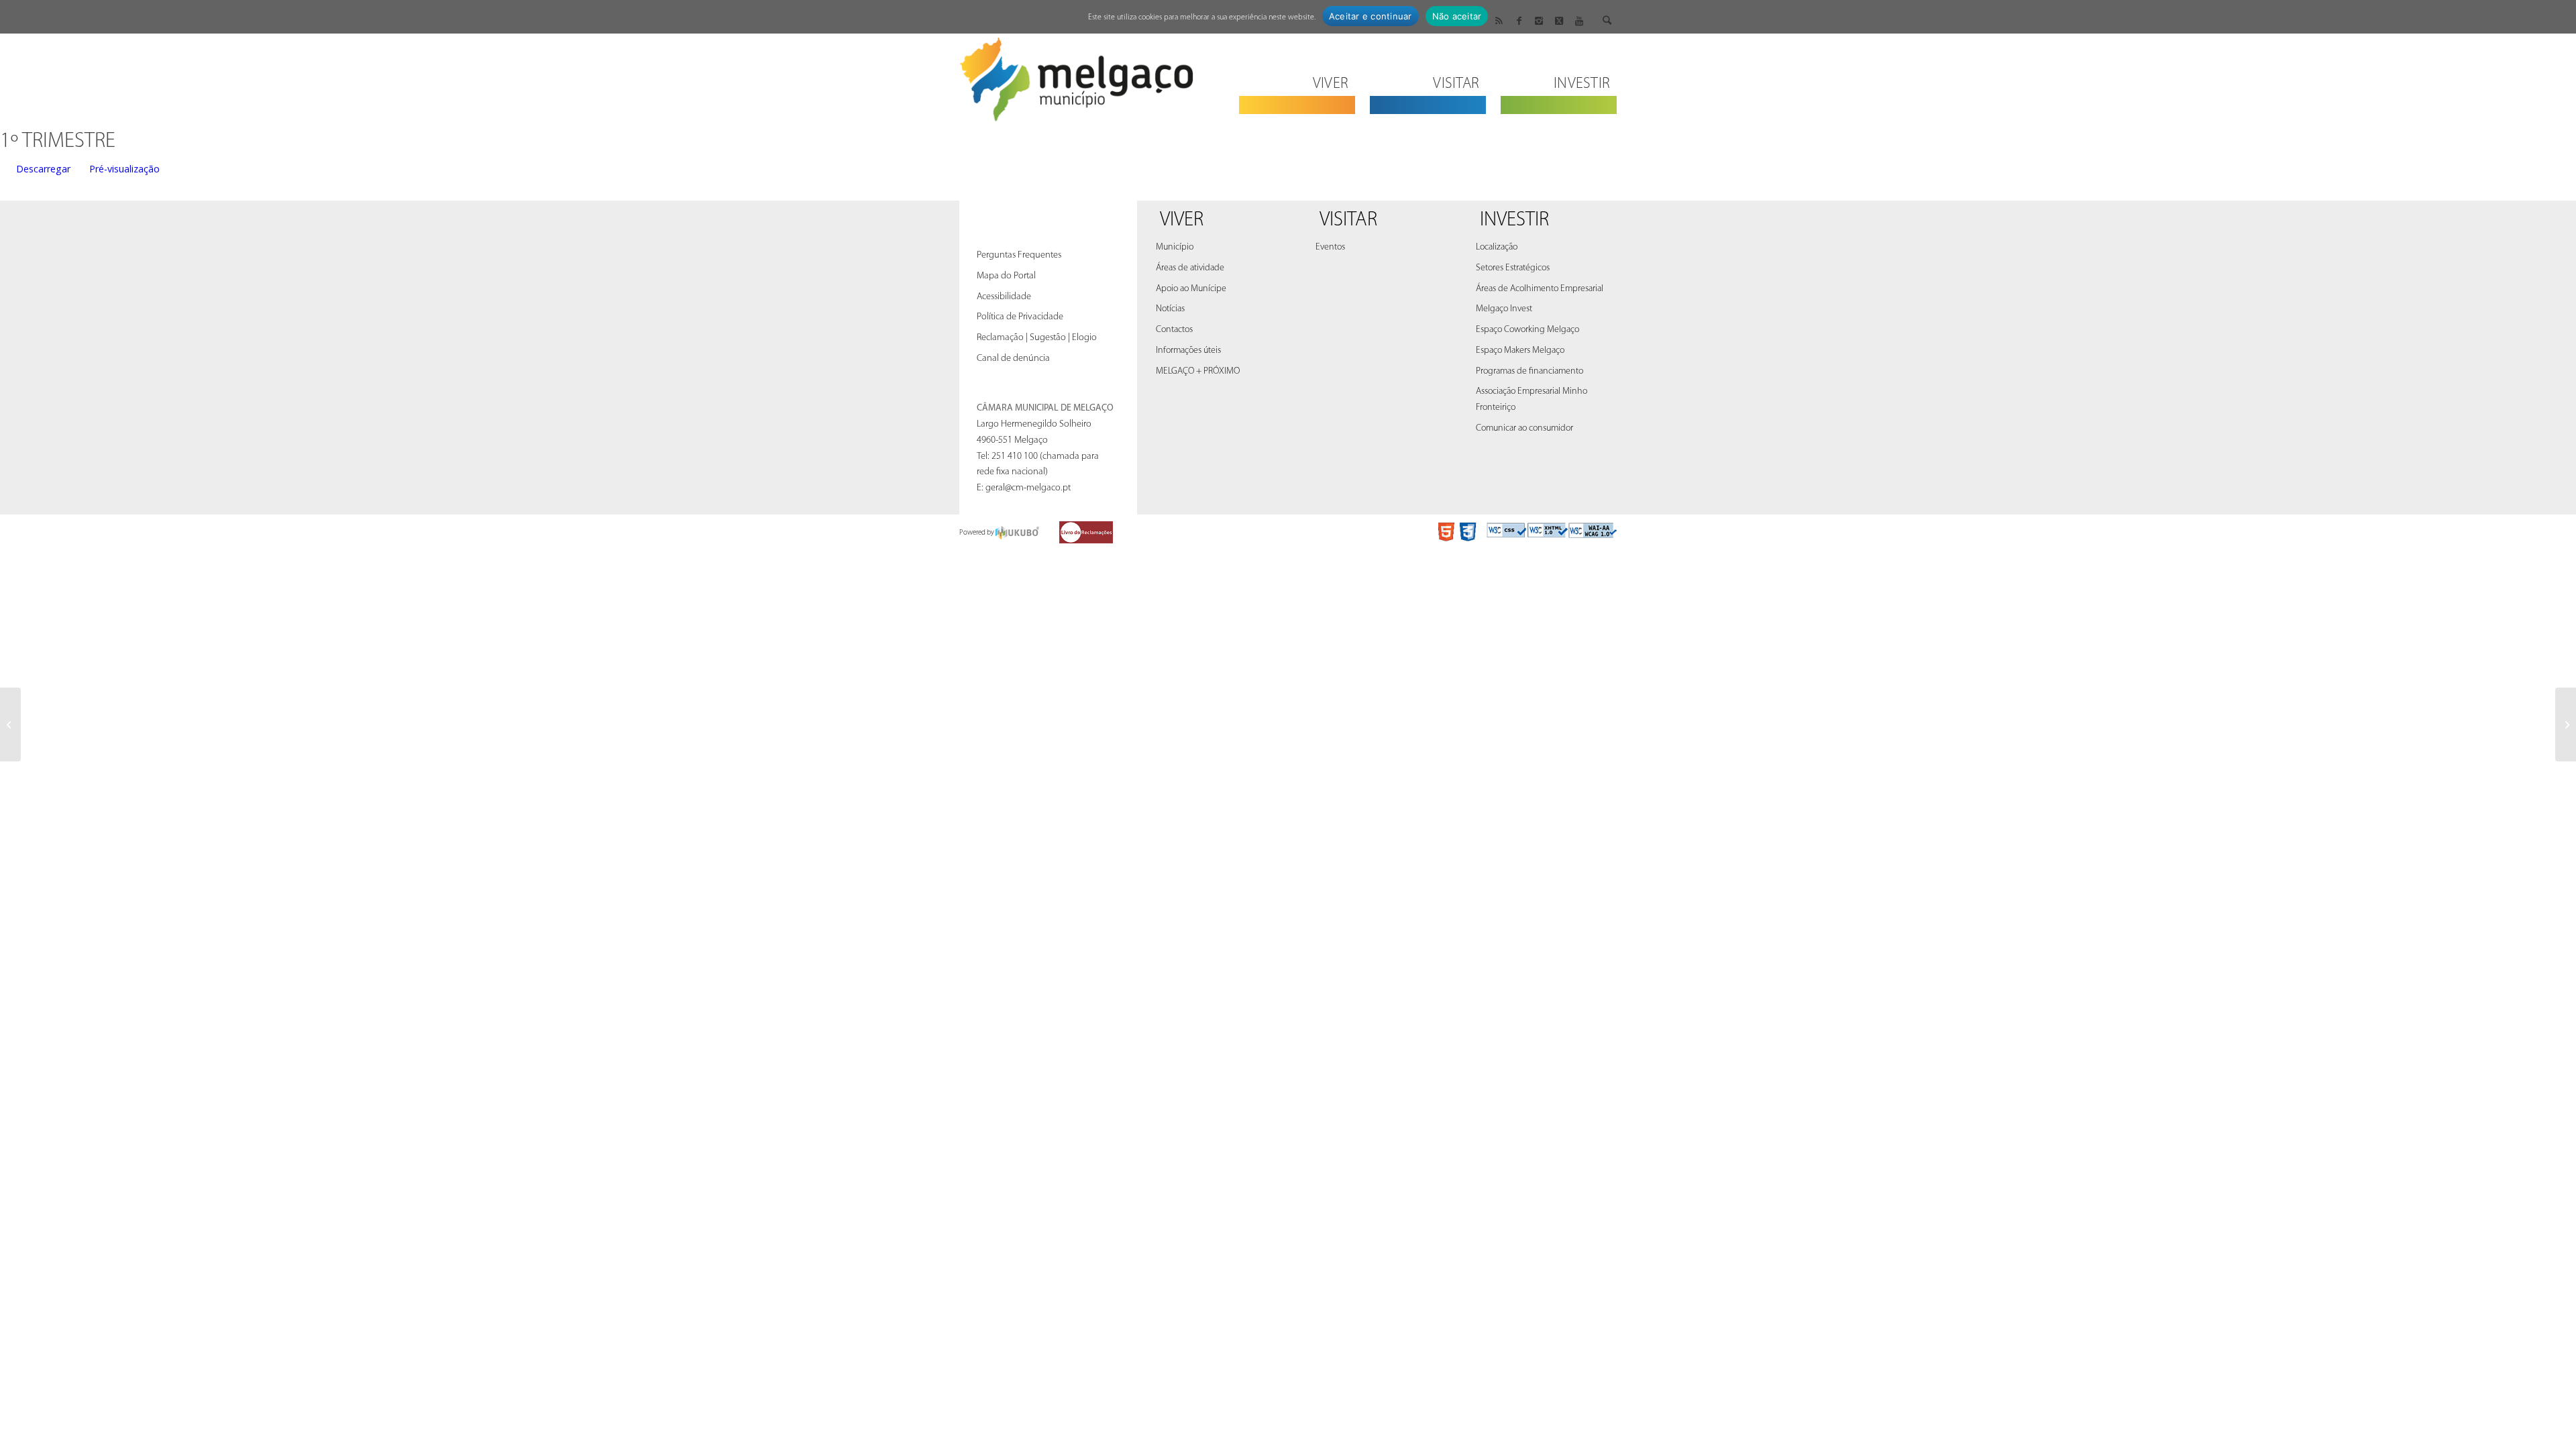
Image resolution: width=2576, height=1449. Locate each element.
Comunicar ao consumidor (1524, 428)
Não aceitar (1457, 16)
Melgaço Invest (1504, 309)
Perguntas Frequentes (1019, 255)
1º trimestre (58, 142)
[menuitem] (1297, 75)
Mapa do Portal (1006, 276)
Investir (1514, 220)
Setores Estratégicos (1513, 268)
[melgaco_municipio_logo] (1077, 75)
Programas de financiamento (1529, 371)
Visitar (1348, 220)
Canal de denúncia (1013, 359)
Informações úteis (1188, 351)
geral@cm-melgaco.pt (1028, 488)
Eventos (1330, 247)
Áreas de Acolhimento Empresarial (1540, 289)
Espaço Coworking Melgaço (1527, 330)
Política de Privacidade (1020, 317)
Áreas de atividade (1190, 268)
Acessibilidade (1004, 297)
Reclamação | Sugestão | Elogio (1037, 338)
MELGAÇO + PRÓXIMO (1198, 371)
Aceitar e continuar (1371, 16)
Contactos (1174, 330)
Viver (1182, 220)
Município (1175, 247)
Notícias (1170, 309)
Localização (1497, 247)
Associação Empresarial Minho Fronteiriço (1532, 399)
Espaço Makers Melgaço (1520, 351)
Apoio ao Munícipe (1191, 289)
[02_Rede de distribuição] (10, 724)
